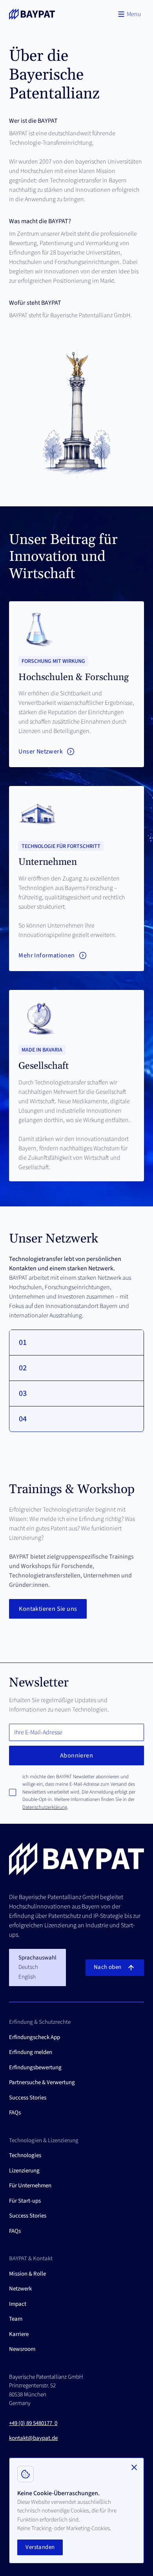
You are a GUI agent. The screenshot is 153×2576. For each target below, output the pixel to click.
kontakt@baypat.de (33, 2438)
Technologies (25, 2155)
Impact (18, 2304)
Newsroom (22, 2349)
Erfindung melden (31, 2052)
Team (16, 2319)
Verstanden (40, 2547)
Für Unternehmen (30, 2186)
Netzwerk (20, 2289)
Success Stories (28, 2098)
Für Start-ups (25, 2201)
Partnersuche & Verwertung (42, 2082)
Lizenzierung (24, 2171)
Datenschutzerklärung (45, 1807)
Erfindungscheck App (35, 2037)
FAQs (15, 2113)
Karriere (19, 2334)
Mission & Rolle (27, 2274)
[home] (32, 14)
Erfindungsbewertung (35, 2068)
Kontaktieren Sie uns (48, 1609)
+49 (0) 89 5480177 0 (33, 2423)
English (27, 1977)
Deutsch (28, 1967)
